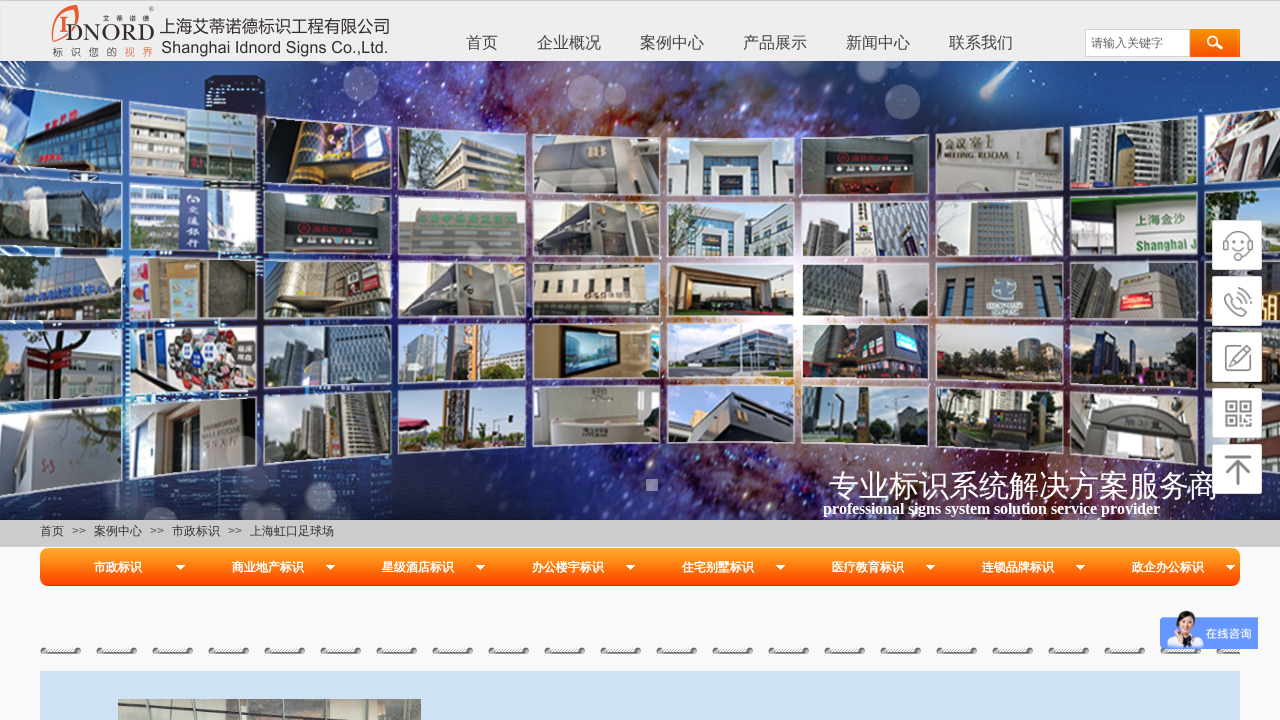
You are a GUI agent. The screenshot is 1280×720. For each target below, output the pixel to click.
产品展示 (775, 42)
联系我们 (981, 42)
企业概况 (569, 42)
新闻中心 (878, 42)
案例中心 (672, 42)
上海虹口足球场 (292, 531)
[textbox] (1137, 43)
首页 (482, 42)
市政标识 (196, 531)
